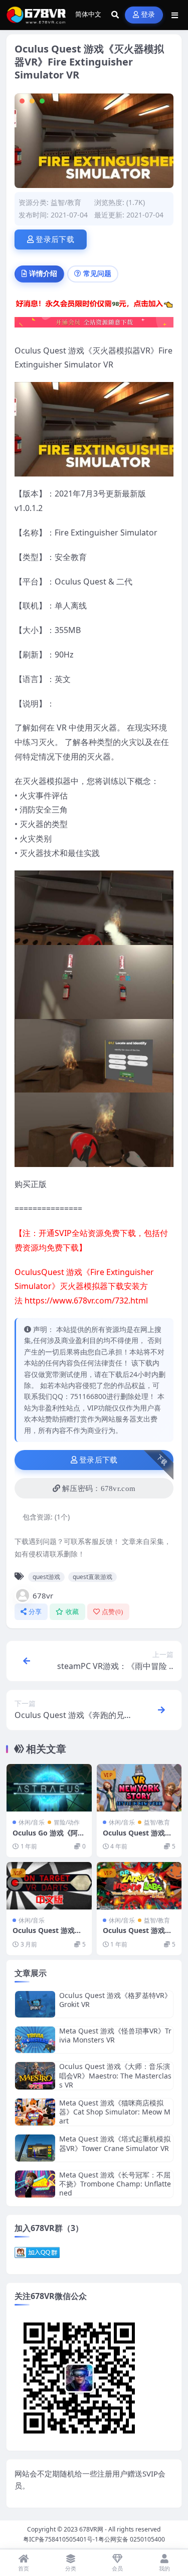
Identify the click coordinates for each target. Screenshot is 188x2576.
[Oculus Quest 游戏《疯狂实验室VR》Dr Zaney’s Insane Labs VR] (139, 1886)
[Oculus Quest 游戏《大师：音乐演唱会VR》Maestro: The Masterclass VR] (35, 2076)
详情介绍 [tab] (43, 273)
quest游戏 (46, 1577)
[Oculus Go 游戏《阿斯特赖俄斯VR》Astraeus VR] (49, 1788)
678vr (43, 1595)
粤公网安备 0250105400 (132, 2539)
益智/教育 (66, 202)
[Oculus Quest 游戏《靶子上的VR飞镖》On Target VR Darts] (49, 1886)
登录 (148, 15)
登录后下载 (55, 239)
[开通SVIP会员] (94, 325)
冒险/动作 (67, 1822)
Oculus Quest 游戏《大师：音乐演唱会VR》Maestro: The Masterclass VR (115, 2075)
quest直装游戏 (92, 1577)
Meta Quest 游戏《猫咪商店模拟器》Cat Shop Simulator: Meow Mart (115, 2112)
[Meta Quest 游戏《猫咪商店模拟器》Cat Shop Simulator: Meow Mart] (35, 2112)
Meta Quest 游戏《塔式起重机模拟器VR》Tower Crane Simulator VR (115, 2143)
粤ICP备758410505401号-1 (61, 2539)
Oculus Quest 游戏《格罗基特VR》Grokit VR (115, 2000)
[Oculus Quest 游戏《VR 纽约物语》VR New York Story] (139, 1788)
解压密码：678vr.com (99, 1488)
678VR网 (91, 2529)
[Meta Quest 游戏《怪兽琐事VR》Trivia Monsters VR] (35, 2040)
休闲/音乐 (32, 1822)
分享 (35, 1612)
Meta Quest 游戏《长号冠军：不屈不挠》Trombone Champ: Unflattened (115, 2184)
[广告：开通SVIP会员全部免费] (94, 306)
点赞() (113, 1612)
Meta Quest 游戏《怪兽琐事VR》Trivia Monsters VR (115, 2035)
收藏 (72, 1612)
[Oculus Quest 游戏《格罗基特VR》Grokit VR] (35, 2004)
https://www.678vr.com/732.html (86, 1300)
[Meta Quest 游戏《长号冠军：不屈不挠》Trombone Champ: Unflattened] (35, 2184)
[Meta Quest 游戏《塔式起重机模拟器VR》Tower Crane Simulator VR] (35, 2148)
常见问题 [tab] (97, 273)
